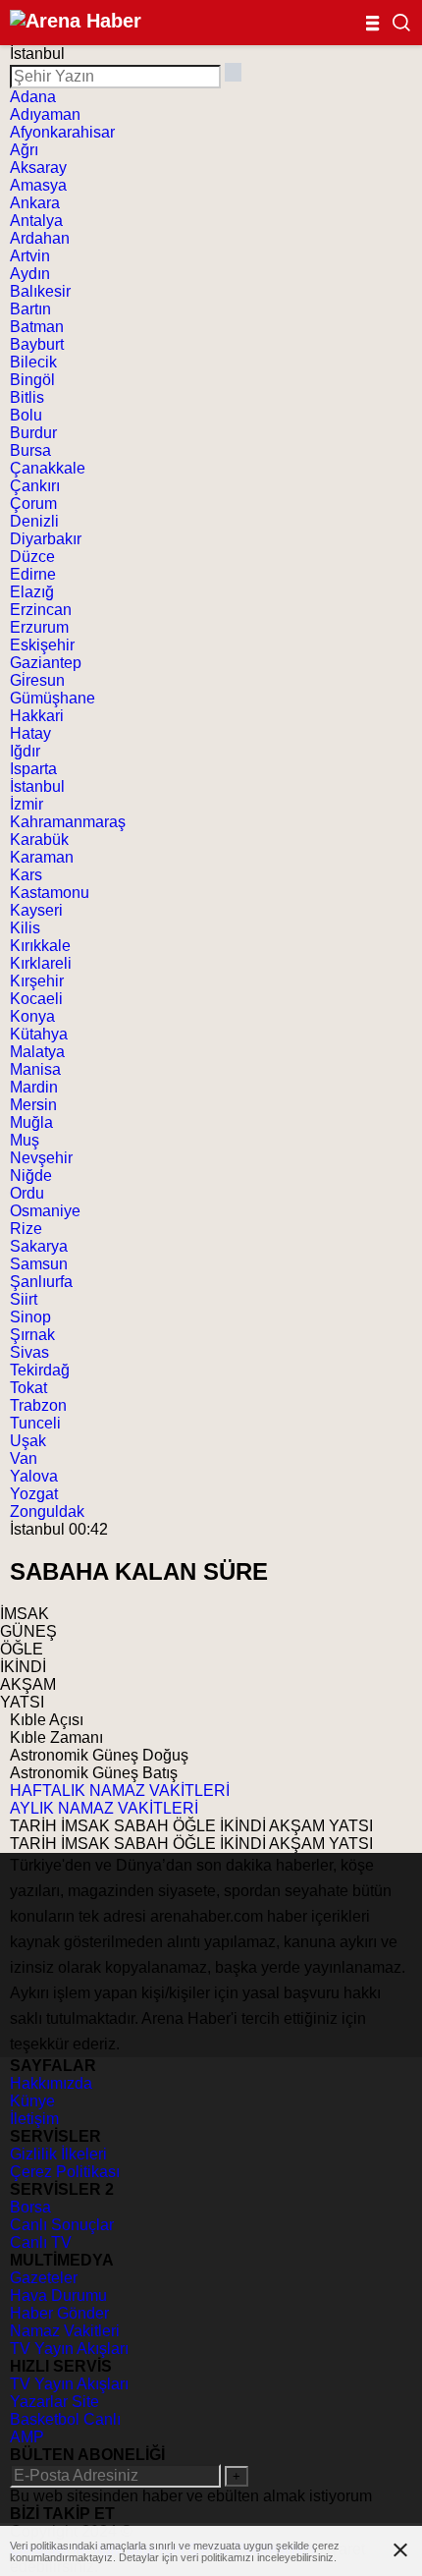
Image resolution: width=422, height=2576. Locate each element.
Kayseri (36, 910)
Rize (26, 1229)
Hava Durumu (58, 2296)
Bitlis (27, 397)
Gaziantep (46, 663)
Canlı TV (41, 2242)
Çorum (33, 504)
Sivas (29, 1352)
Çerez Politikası (65, 2172)
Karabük (39, 840)
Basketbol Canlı (65, 2419)
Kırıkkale (40, 946)
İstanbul (37, 786)
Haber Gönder (59, 2313)
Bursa (30, 450)
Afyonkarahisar (62, 132)
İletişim (34, 2119)
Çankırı (35, 486)
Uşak (28, 1441)
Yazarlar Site (54, 2402)
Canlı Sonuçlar (62, 2225)
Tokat (28, 1388)
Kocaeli (36, 999)
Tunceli (35, 1423)
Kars (26, 875)
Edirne (33, 574)
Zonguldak (47, 1512)
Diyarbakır (46, 539)
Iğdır (25, 751)
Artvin (30, 256)
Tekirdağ (40, 1370)
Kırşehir (37, 981)
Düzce (32, 557)
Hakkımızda (51, 2083)
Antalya (36, 221)
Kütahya (39, 1034)
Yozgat (34, 1494)
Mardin (34, 1087)
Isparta (33, 769)
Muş (25, 1140)
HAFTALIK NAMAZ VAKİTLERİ (120, 1791)
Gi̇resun (37, 680)
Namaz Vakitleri (65, 2331)
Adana (33, 97)
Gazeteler (44, 2278)
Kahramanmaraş (68, 822)
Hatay (30, 733)
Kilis (25, 928)
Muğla (31, 1122)
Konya (32, 1016)
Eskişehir (42, 645)
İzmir (26, 804)
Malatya (37, 1052)
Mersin (33, 1105)
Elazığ (32, 592)
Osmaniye (45, 1211)
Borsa (30, 2207)
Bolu (26, 415)
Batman (37, 327)
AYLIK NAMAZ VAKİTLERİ (104, 1808)
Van (24, 1458)
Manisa (35, 1069)
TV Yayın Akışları (69, 2349)
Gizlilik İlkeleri (58, 2154)
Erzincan (41, 610)
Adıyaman (45, 114)
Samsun (39, 1264)
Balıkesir (40, 291)
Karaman (42, 857)
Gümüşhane (53, 698)
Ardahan (40, 238)
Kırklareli (41, 963)
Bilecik (33, 362)
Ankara (35, 203)
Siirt (24, 1299)
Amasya (38, 185)
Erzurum (39, 627)
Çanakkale (48, 468)
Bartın (30, 309)
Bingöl (32, 380)
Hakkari (37, 716)
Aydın (30, 274)
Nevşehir (41, 1158)
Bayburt (37, 344)
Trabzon (38, 1405)
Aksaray (38, 168)
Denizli (34, 521)
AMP (27, 2437)
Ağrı (24, 150)
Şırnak (32, 1335)
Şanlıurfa (41, 1282)
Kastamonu (50, 893)
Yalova (34, 1476)
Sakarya (39, 1246)
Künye (32, 2101)
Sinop (30, 1317)
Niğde (31, 1176)
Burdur (33, 433)
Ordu (27, 1193)
